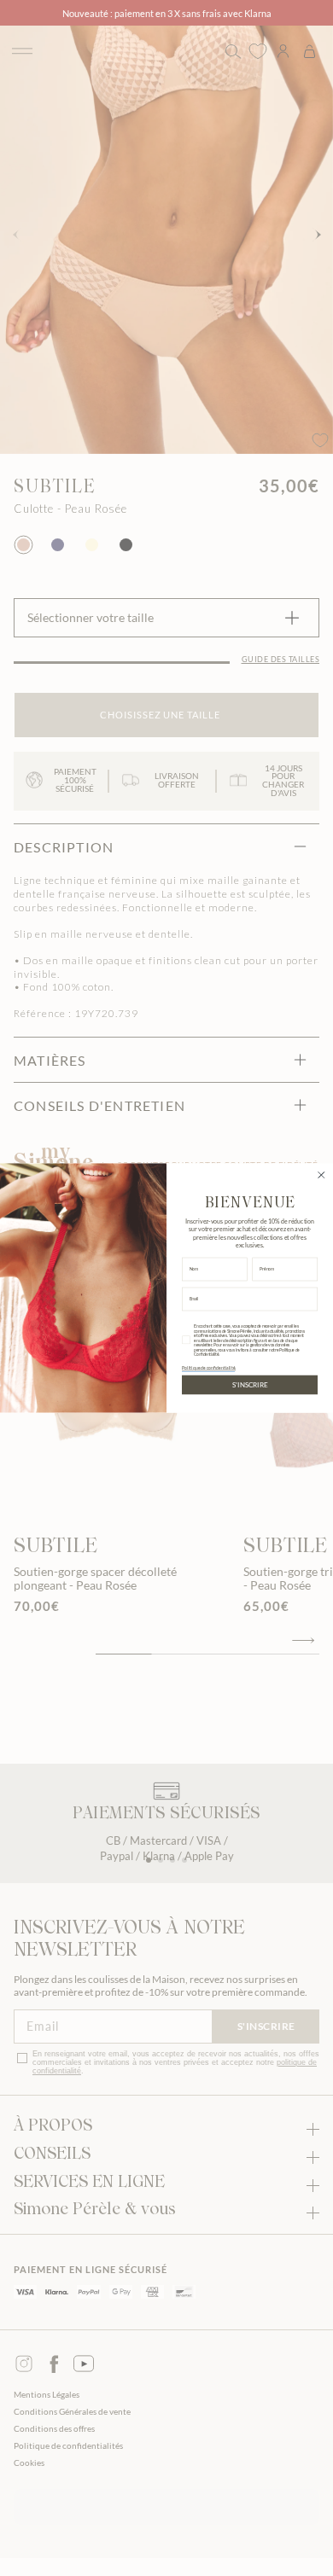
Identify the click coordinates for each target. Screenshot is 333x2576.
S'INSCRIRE (250, 1385)
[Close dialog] (322, 1175)
